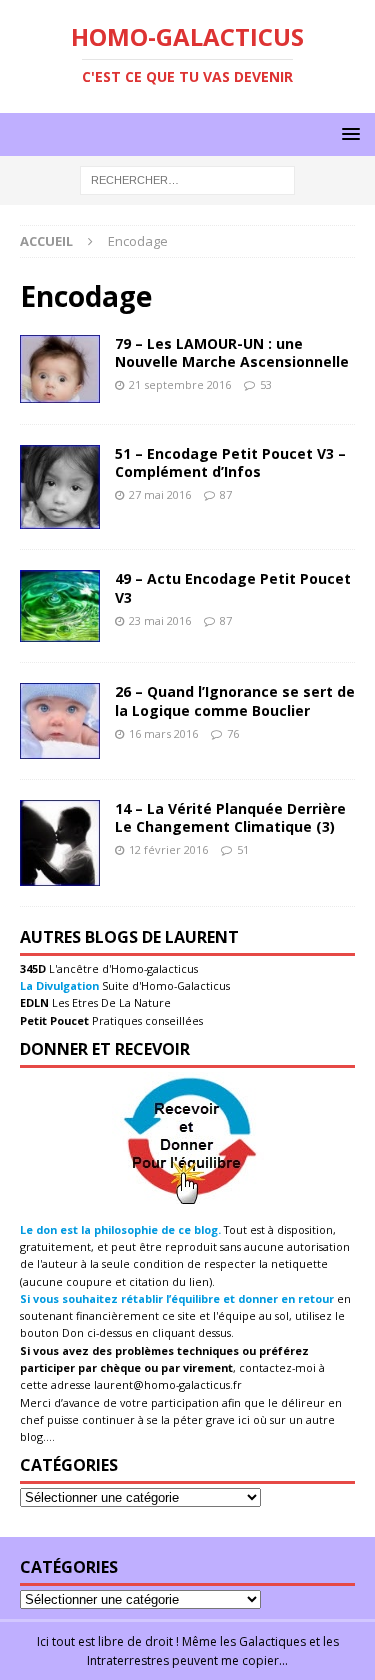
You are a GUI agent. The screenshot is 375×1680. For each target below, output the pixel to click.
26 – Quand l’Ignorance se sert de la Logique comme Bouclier (235, 700)
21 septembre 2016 (180, 384)
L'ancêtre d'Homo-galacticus (122, 968)
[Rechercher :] (187, 179)
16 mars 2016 (163, 733)
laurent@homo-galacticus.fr (168, 1384)
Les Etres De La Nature (110, 1002)
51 (243, 849)
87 (226, 494)
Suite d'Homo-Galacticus (164, 985)
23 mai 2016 (160, 620)
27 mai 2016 (160, 494)
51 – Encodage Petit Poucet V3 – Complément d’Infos (230, 462)
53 (266, 384)
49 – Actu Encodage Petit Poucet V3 (233, 587)
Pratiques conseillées (146, 1020)
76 (233, 733)
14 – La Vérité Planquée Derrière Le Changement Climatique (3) (230, 817)
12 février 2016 (168, 849)
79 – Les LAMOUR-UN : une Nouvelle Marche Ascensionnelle (232, 352)
